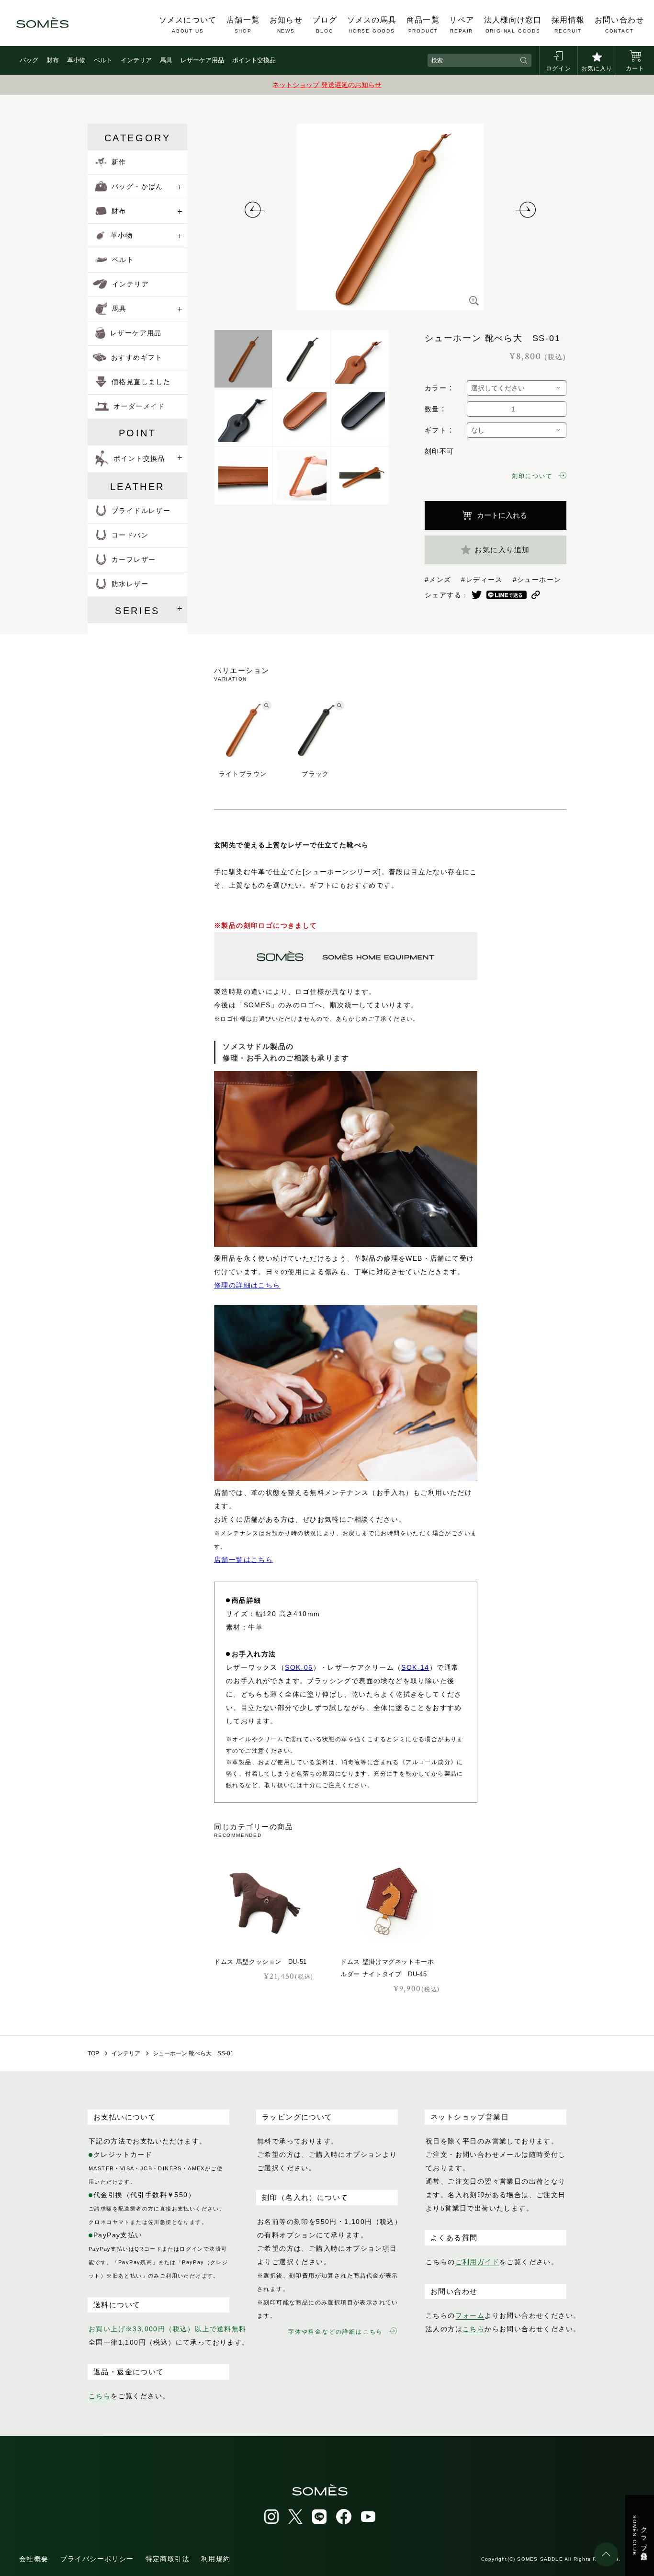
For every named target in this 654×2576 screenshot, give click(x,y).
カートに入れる (502, 515)
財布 (53, 60)
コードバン (130, 535)
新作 (119, 162)
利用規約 (216, 2559)
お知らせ (286, 25)
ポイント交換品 (254, 60)
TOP (93, 2053)
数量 (432, 409)
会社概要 (34, 2559)
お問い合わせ (620, 25)
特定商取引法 (168, 2559)
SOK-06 (299, 1667)
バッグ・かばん (137, 186)
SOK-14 (415, 1667)
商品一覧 (423, 25)
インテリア (136, 60)
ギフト (436, 430)
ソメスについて (188, 25)
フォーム (470, 2315)
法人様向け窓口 (513, 25)
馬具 (166, 60)
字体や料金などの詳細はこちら (336, 2332)
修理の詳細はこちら (247, 1285)
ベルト (103, 60)
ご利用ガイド (477, 2262)
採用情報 (568, 25)
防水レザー (130, 584)
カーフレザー (134, 559)
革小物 (76, 60)
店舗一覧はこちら (243, 1560)
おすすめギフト (137, 357)
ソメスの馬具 (372, 25)
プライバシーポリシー (97, 2559)
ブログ (325, 25)
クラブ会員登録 (640, 2536)
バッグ (29, 60)
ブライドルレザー (141, 511)
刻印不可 (440, 451)
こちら (100, 2396)
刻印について (532, 476)
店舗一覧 (243, 25)
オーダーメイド (139, 406)
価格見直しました (141, 382)
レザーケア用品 (202, 60)
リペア (462, 25)
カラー (436, 388)
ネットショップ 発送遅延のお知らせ (327, 85)
